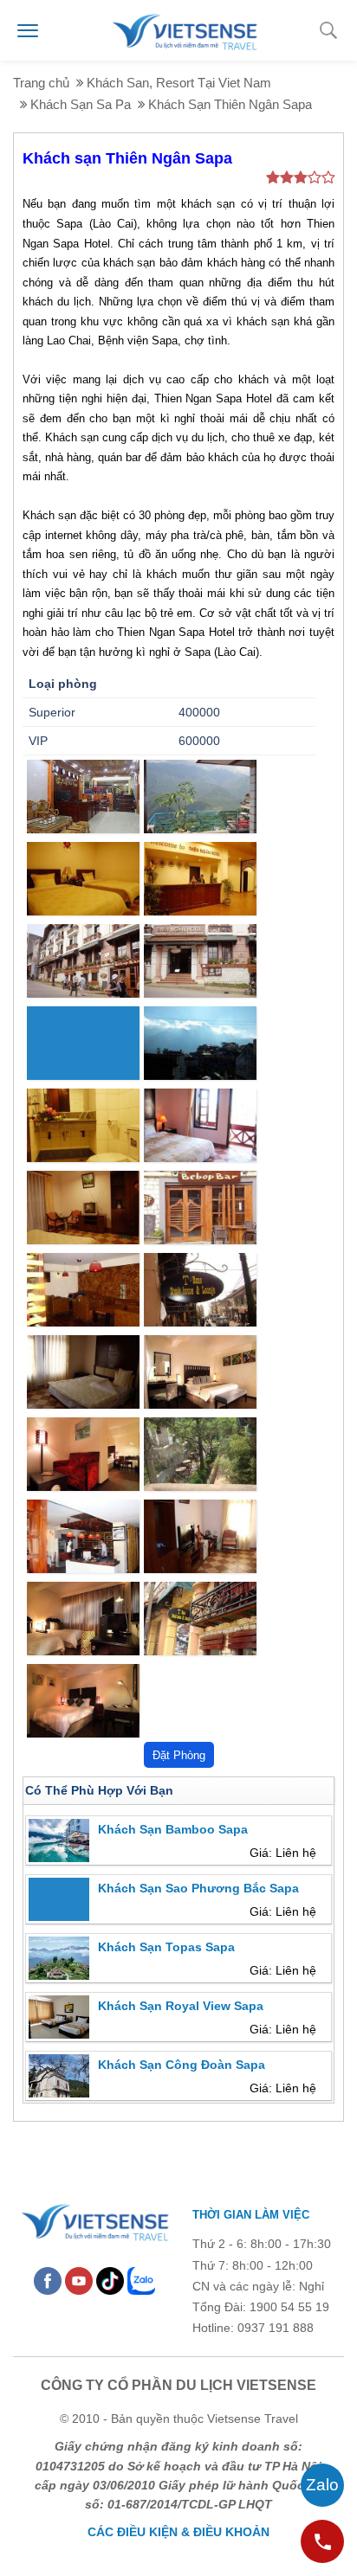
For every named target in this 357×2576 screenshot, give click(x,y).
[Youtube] (79, 2280)
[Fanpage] (48, 2280)
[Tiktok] (110, 2280)
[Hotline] (322, 2541)
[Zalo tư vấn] (322, 2485)
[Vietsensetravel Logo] (94, 2219)
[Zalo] (141, 2280)
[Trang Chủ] (184, 29)
